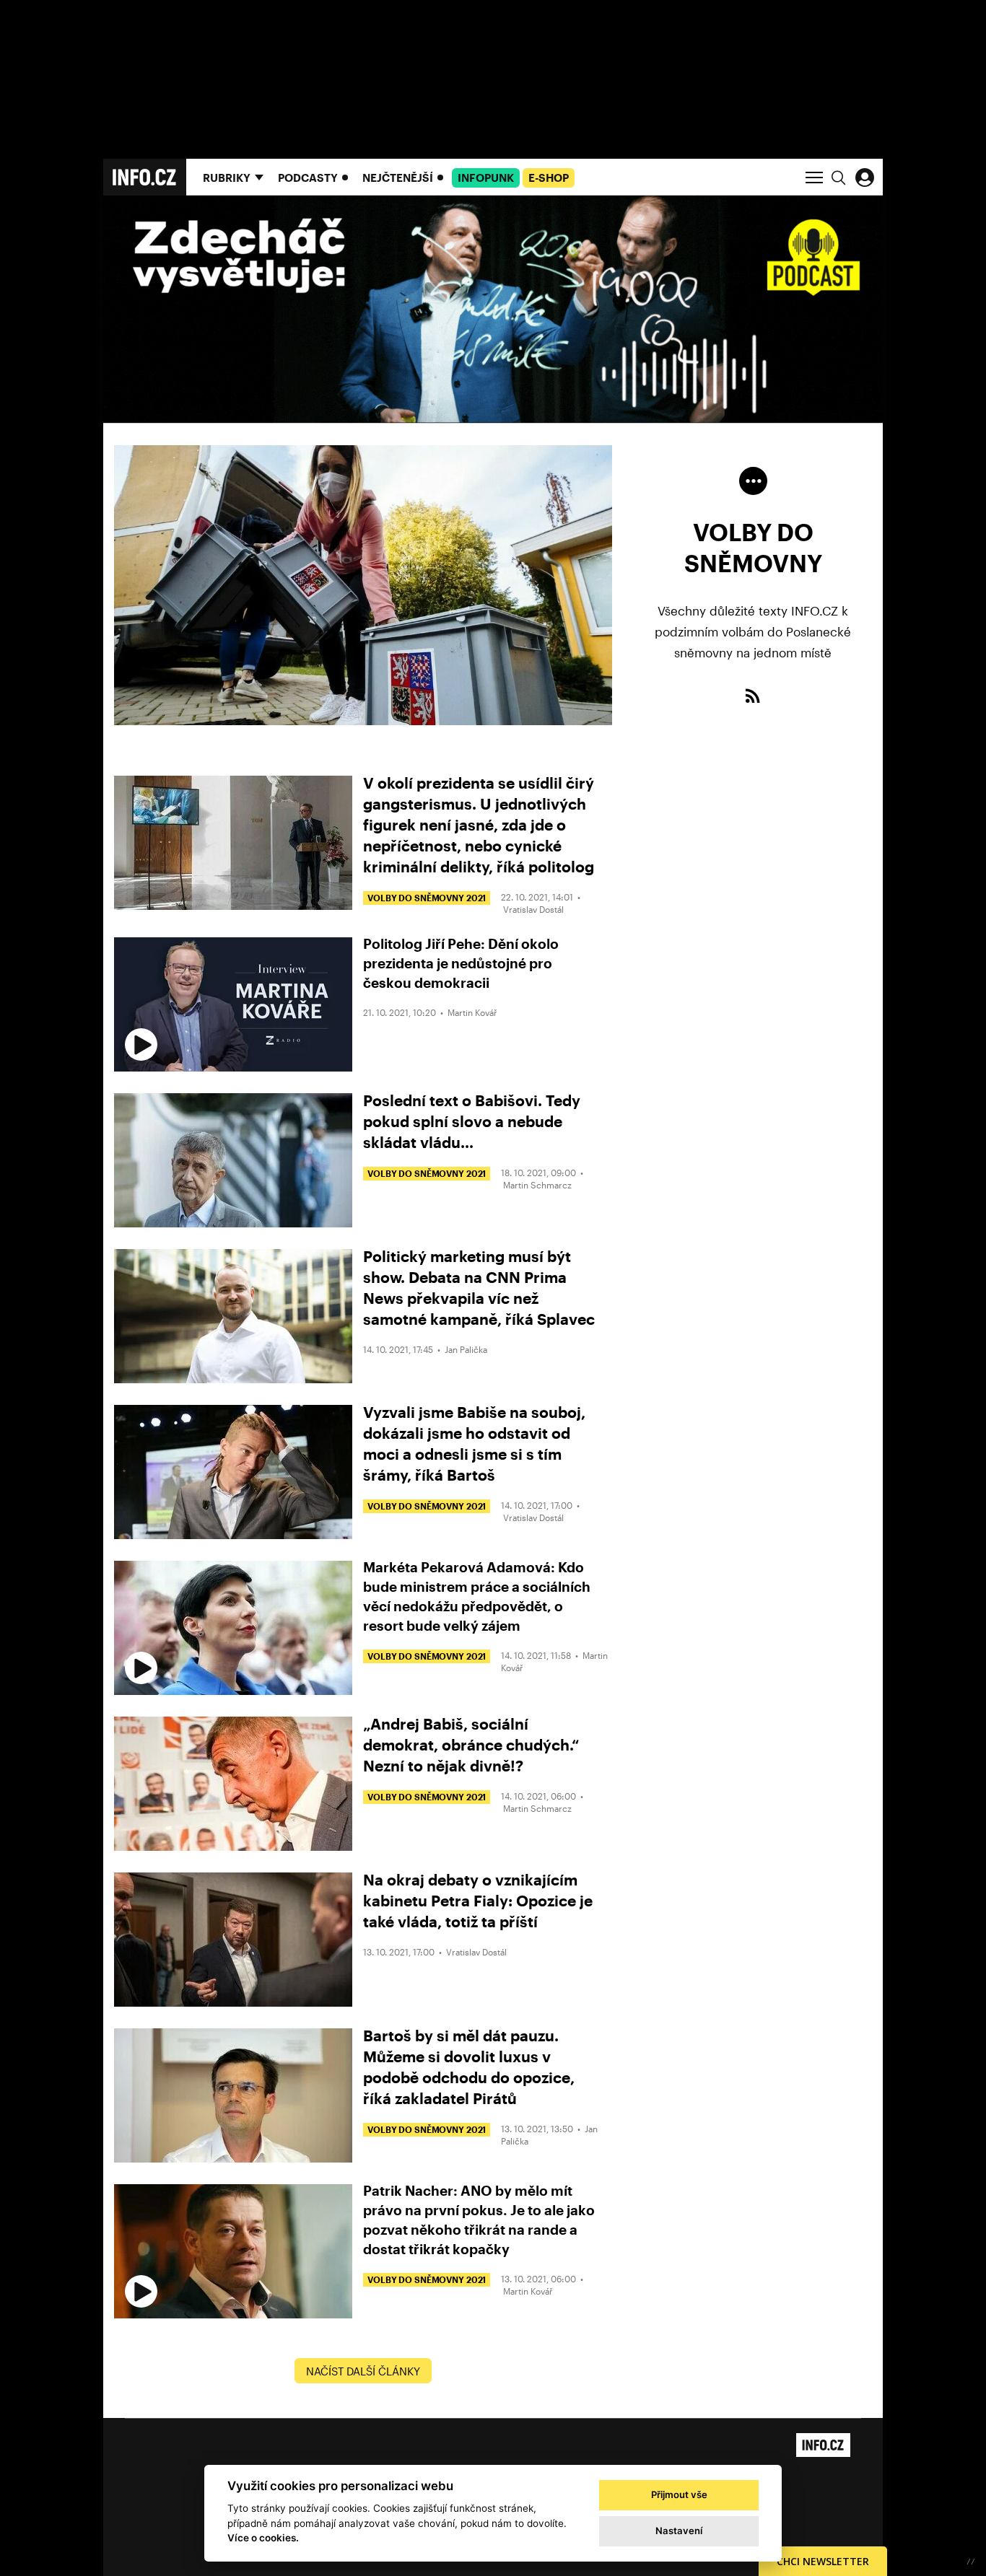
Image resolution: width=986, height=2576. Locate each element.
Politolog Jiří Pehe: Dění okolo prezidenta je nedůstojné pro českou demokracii (461, 963)
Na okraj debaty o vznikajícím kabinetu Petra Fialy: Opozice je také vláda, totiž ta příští (478, 1900)
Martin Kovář (472, 1012)
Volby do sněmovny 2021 (427, 898)
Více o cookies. (263, 2538)
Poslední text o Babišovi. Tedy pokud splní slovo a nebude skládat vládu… (472, 1121)
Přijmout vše (679, 2494)
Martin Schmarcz (537, 1185)
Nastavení (679, 2531)
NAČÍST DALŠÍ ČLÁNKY (363, 2371)
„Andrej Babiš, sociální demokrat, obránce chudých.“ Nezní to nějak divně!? (471, 1744)
